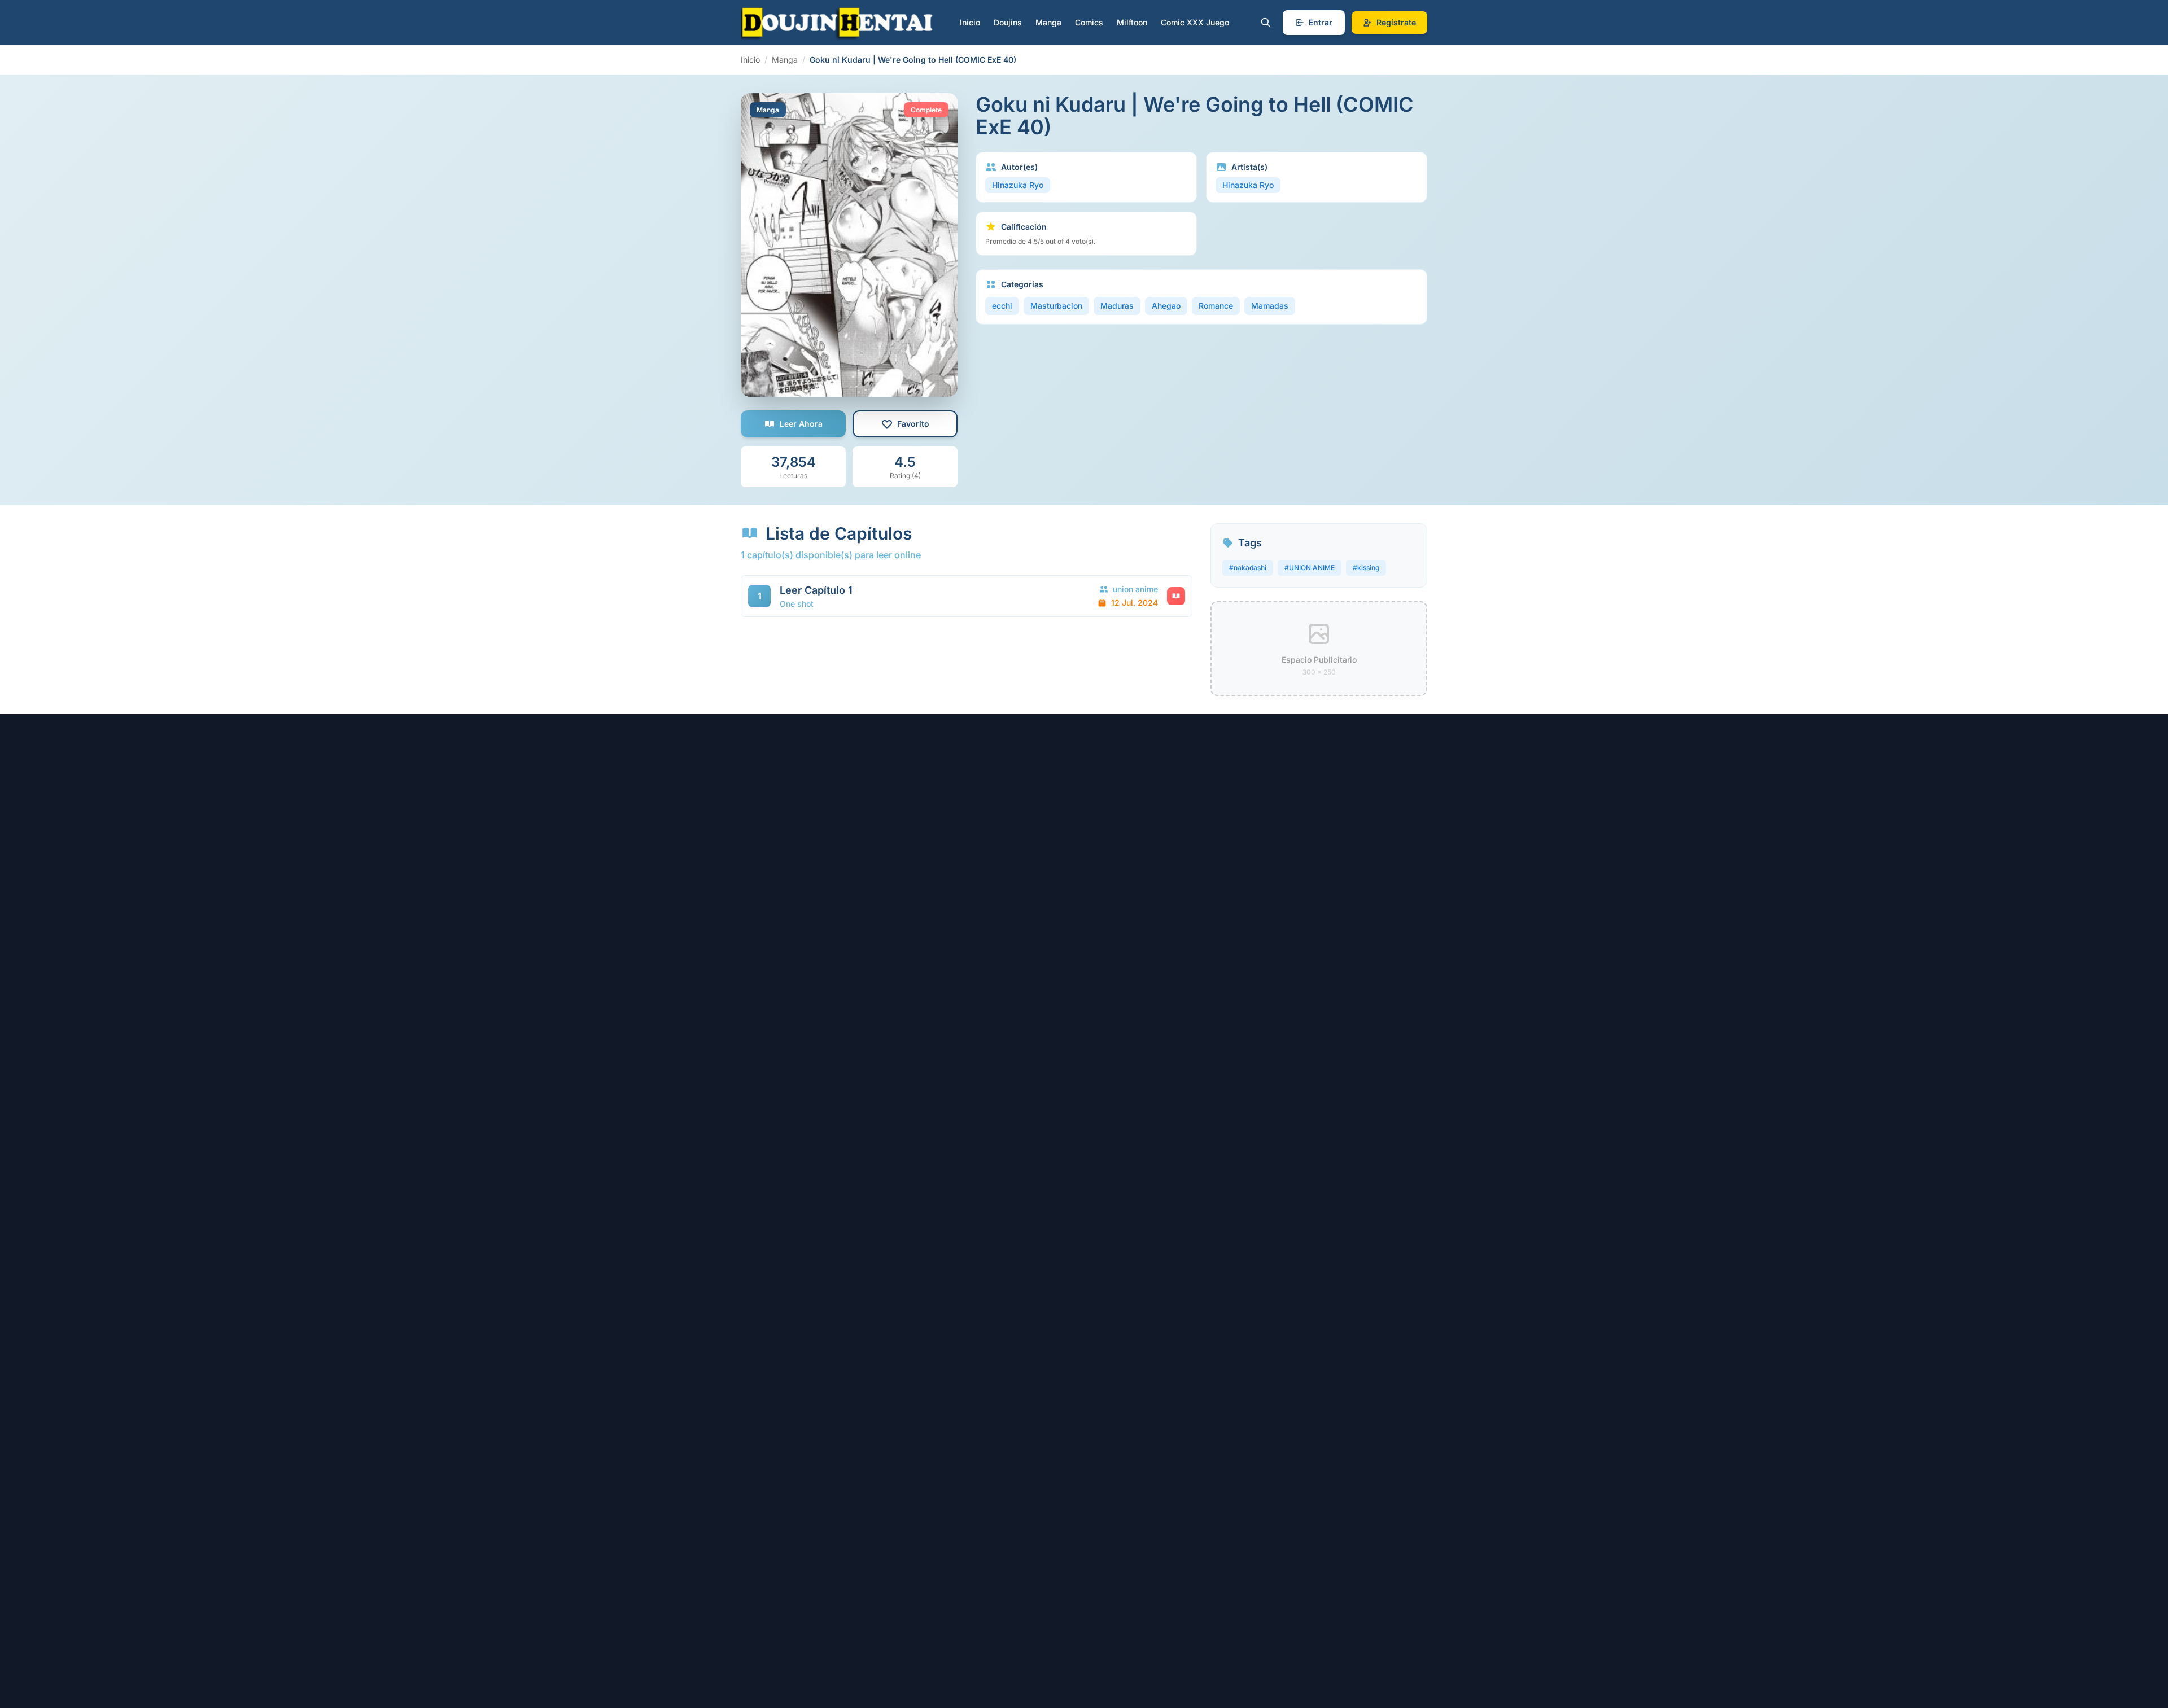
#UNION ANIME (1310, 568)
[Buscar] (1266, 23)
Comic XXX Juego (1195, 22)
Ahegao (1166, 306)
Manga (1048, 22)
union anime (1135, 589)
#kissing (1366, 568)
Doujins (1008, 22)
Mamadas (1270, 306)
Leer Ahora (801, 424)
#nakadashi (1248, 568)
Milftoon (1132, 22)
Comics (1089, 22)
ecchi (1002, 306)
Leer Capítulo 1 (816, 590)
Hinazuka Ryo (1018, 185)
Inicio (970, 22)
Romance (1216, 306)
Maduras (1117, 306)
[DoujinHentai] (837, 23)
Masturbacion (1056, 306)
